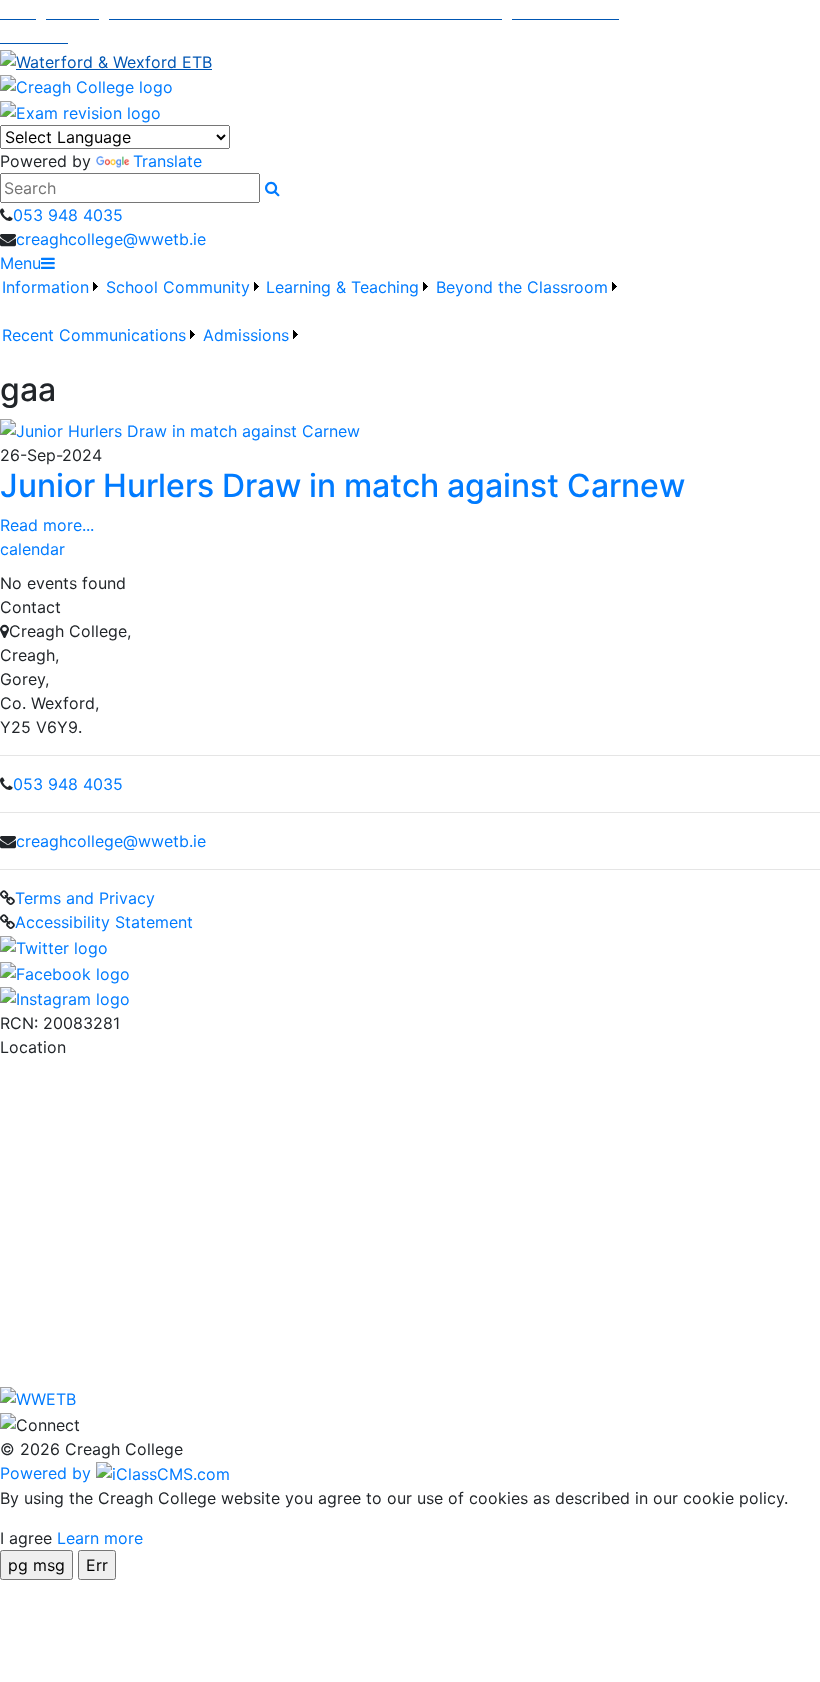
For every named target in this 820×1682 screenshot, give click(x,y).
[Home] (410, 87)
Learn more (100, 1538)
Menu (20, 263)
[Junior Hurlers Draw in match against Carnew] (180, 429)
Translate (167, 161)
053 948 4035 (68, 215)
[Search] (272, 188)
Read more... (47, 525)
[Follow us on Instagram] (65, 998)
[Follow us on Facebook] (65, 972)
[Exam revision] (80, 111)
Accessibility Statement (104, 922)
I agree (26, 1538)
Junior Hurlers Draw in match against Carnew (342, 485)
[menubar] (410, 323)
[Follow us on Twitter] (54, 946)
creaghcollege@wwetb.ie (111, 239)
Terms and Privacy (85, 898)
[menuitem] (51, 299)
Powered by (48, 1473)
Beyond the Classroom (522, 287)
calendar (32, 549)
